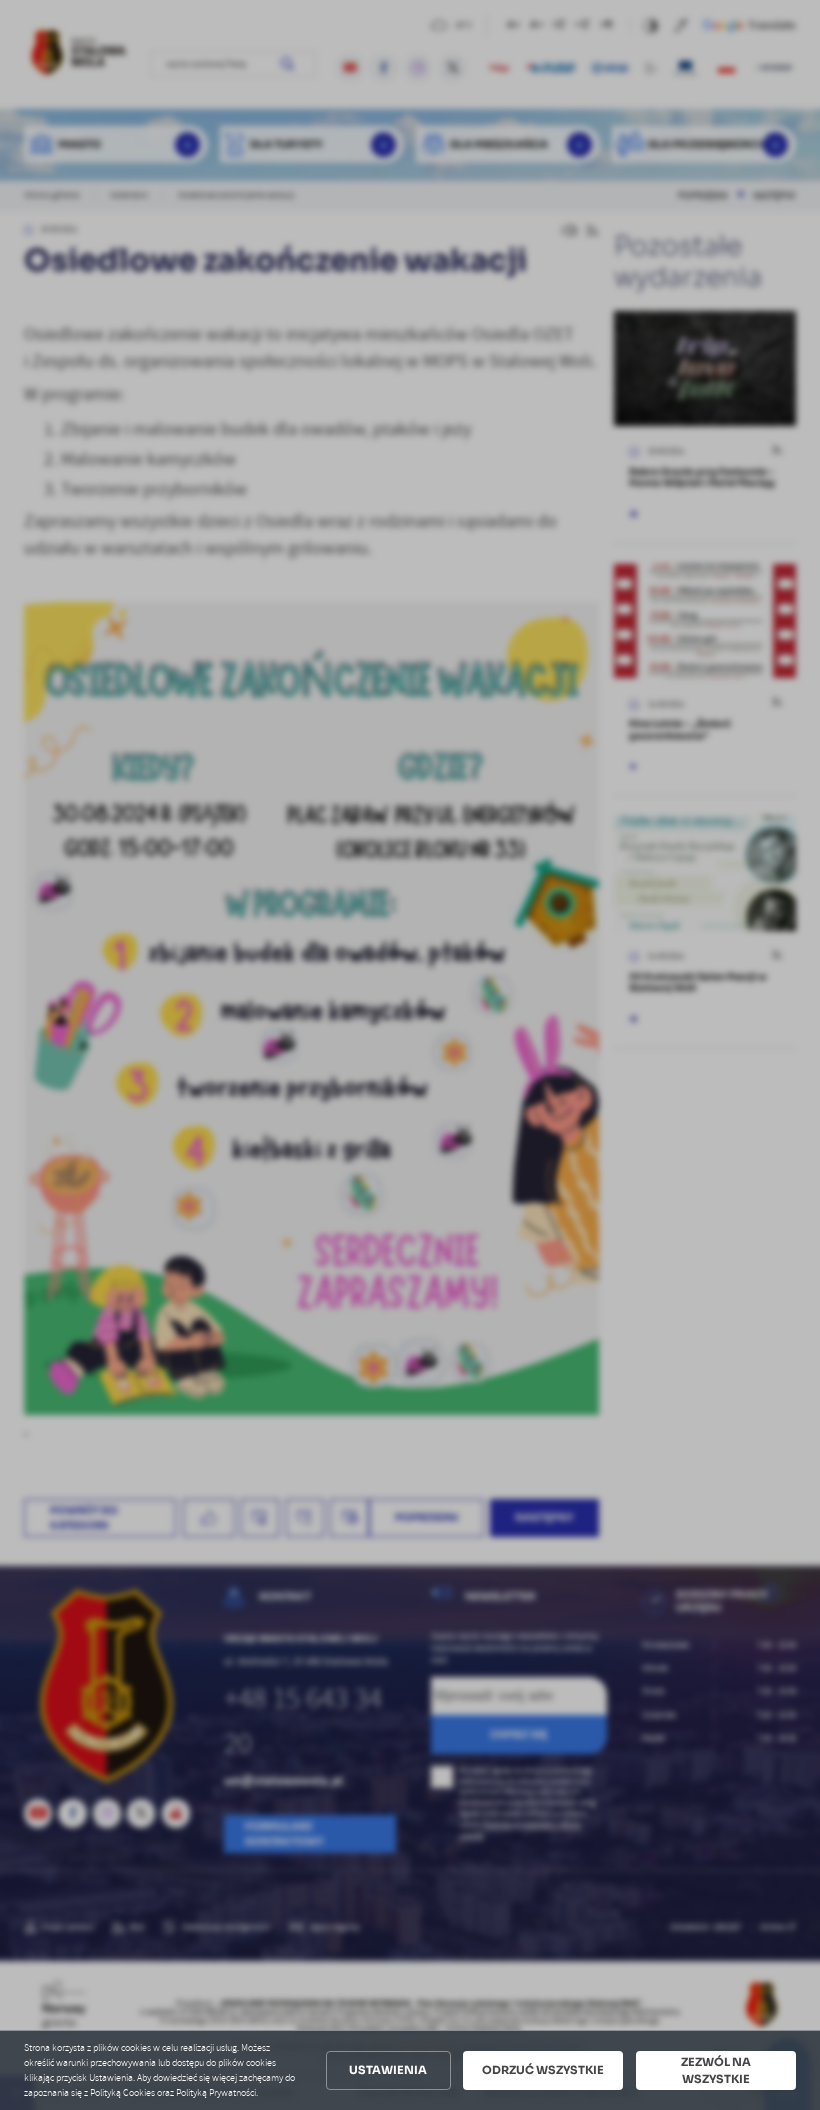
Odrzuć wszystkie (543, 2070)
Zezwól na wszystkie (716, 2070)
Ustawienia (388, 2070)
